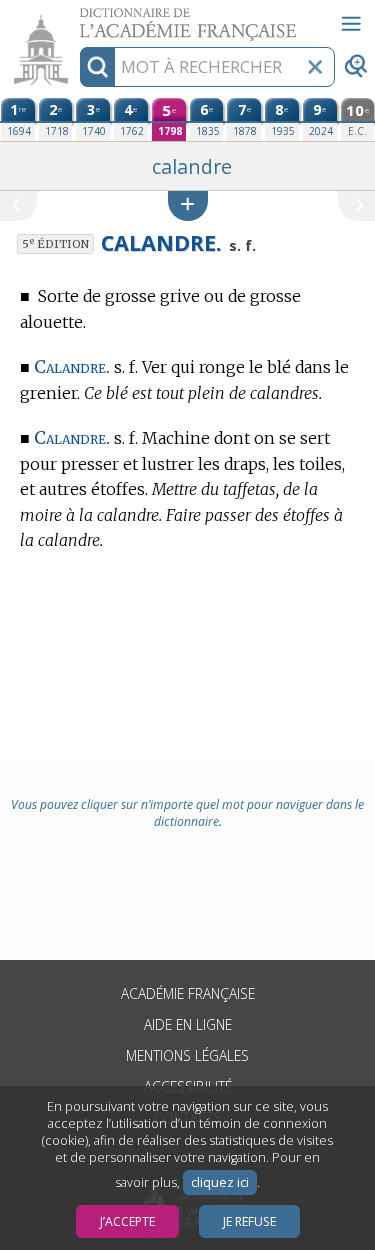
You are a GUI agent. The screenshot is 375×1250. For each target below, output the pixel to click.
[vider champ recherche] (315, 67)
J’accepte (127, 1221)
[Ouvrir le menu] (351, 24)
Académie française (188, 993)
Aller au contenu (77, 17)
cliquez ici (220, 1182)
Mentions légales (187, 1055)
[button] (188, 205)
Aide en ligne (188, 1024)
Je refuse (249, 1221)
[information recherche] (97, 67)
